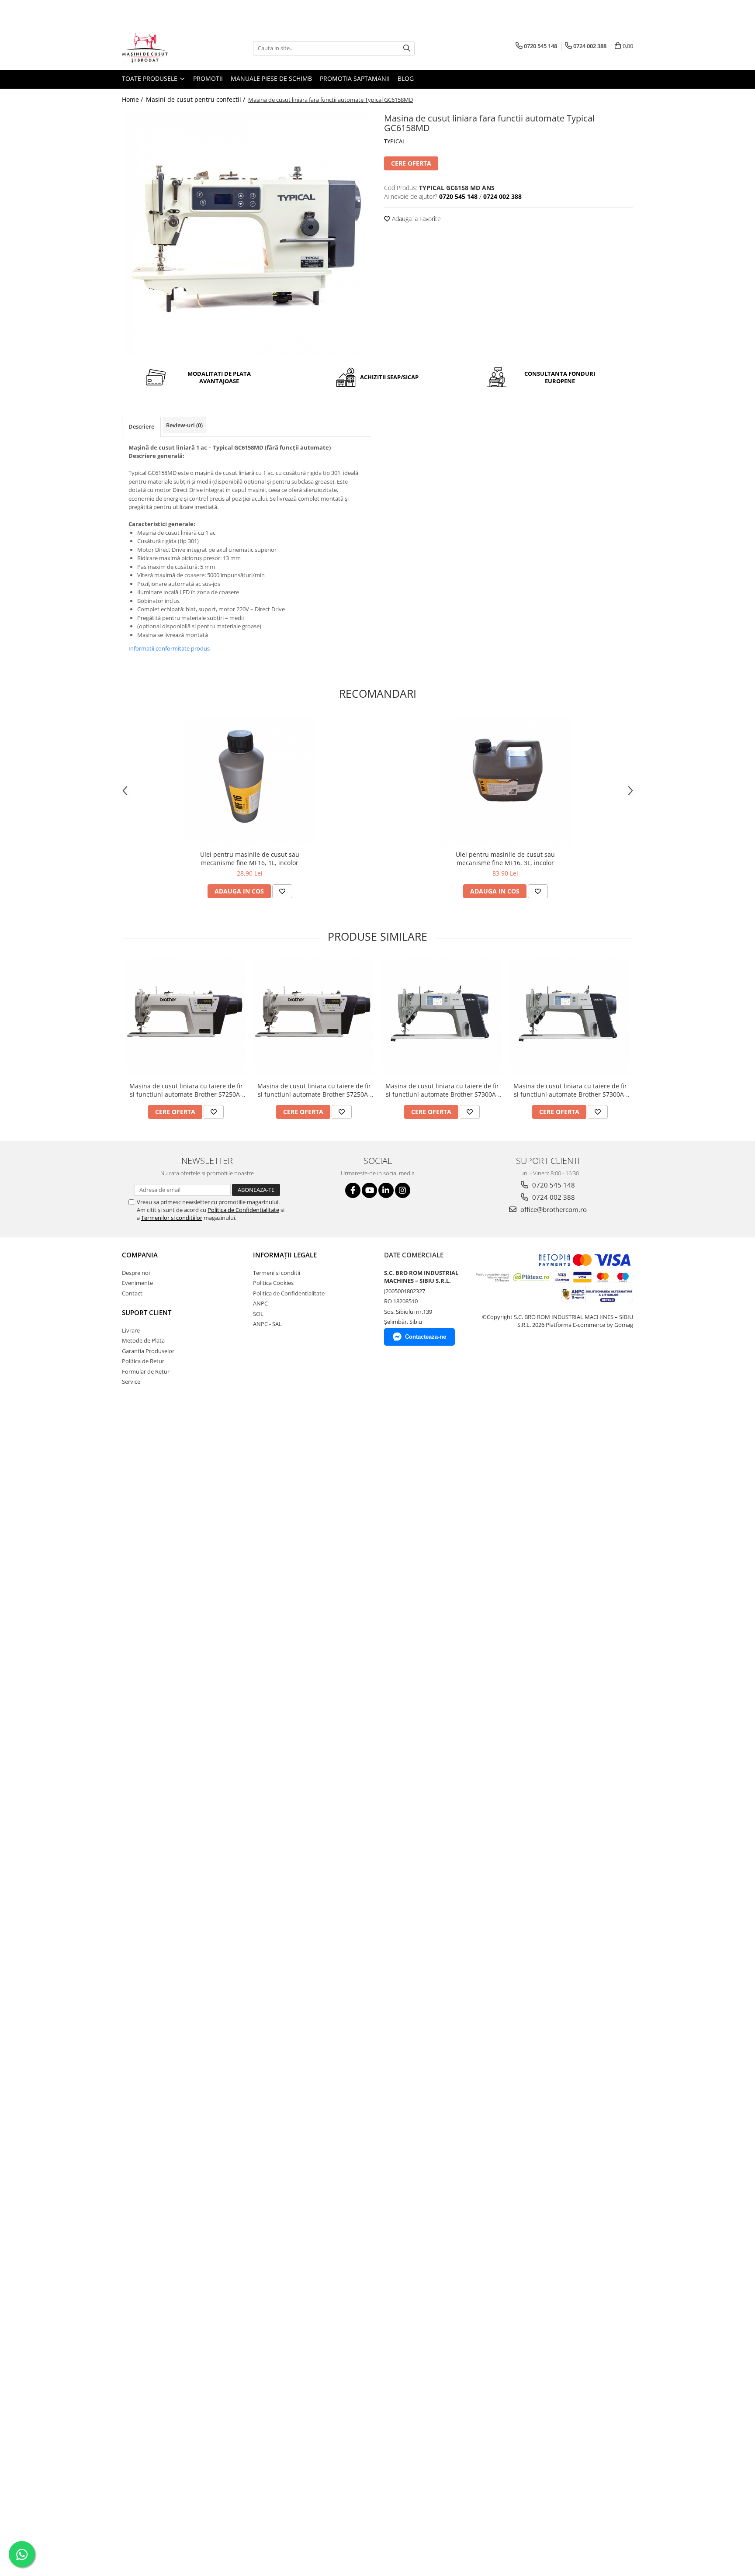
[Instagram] (403, 1190)
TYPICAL (395, 141)
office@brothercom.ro (553, 1209)
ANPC (260, 1303)
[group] (246, 233)
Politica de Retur (143, 1361)
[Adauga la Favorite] (282, 891)
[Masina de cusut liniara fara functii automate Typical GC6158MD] (246, 233)
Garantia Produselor (148, 1351)
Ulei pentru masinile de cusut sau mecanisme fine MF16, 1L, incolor (250, 859)
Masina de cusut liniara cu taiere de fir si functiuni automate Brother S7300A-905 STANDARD (442, 1090)
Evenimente (137, 1283)
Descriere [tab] (141, 426)
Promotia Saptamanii (355, 78)
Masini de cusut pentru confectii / (196, 99)
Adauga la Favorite (416, 219)
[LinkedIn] (386, 1190)
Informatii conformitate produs (169, 648)
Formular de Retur (146, 1371)
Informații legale (285, 1255)
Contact (132, 1293)
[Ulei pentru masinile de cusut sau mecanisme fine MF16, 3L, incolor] (506, 780)
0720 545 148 (553, 1185)
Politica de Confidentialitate (243, 1210)
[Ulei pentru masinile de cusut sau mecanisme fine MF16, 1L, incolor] (250, 780)
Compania (140, 1255)
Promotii (208, 78)
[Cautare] (407, 48)
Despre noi (136, 1273)
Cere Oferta (411, 163)
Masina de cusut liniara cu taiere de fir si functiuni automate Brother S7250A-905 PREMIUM (314, 1090)
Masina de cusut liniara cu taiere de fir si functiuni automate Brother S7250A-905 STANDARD (186, 1090)
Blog (406, 78)
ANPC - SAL (267, 1324)
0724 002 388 (553, 1197)
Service (131, 1381)
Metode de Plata (143, 1340)
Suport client (147, 1312)
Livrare (131, 1330)
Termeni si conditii (277, 1273)
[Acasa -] (166, 48)
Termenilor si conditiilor (172, 1218)
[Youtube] (369, 1190)
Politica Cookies (273, 1283)
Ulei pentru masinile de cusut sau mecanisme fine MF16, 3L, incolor (505, 859)
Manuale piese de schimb (271, 78)
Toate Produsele (151, 78)
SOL (258, 1314)
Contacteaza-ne (426, 1337)
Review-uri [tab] (184, 425)
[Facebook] (353, 1190)
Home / (133, 99)
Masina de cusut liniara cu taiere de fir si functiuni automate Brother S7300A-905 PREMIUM (570, 1090)
